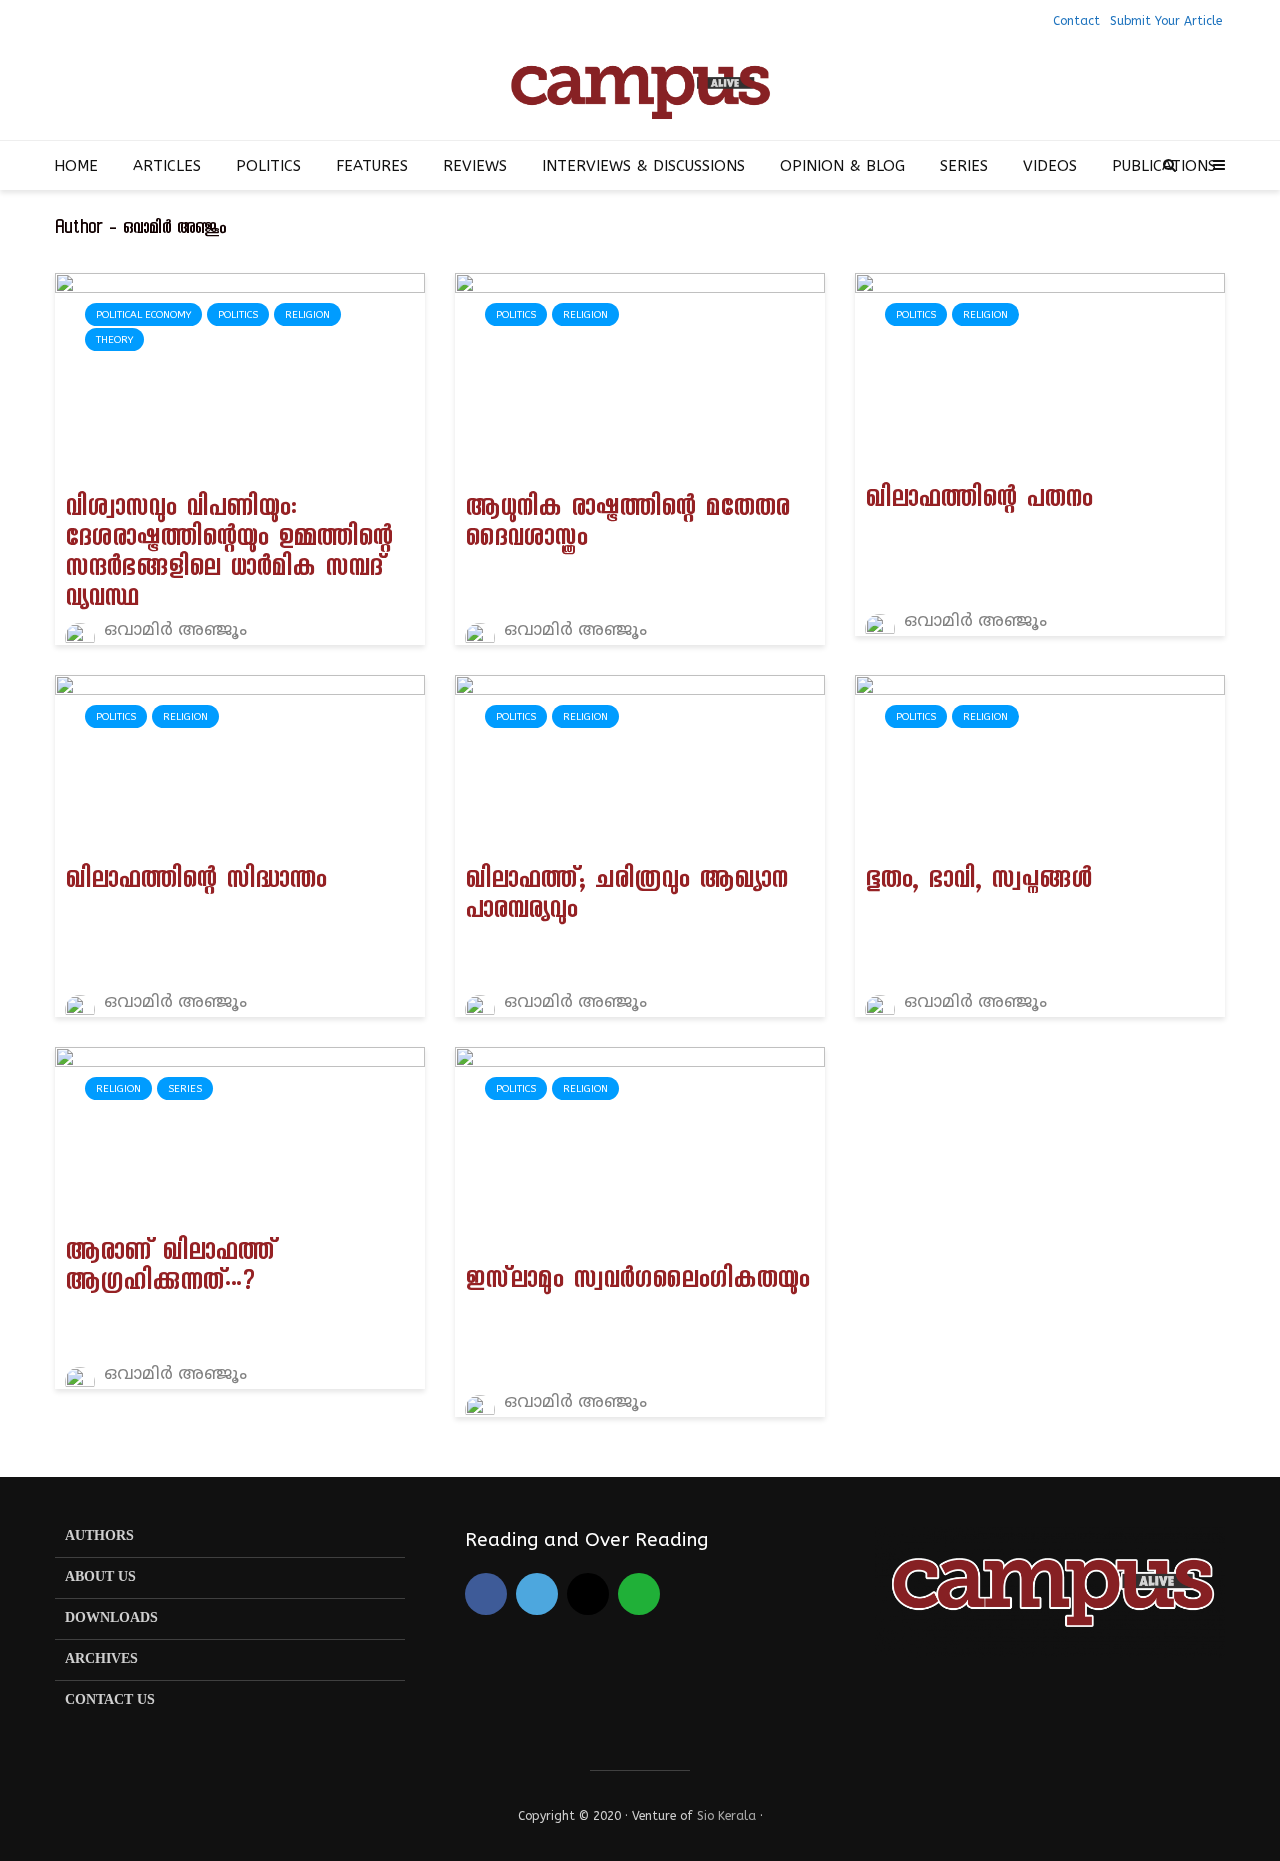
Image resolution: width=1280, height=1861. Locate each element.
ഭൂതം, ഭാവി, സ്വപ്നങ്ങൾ (978, 883)
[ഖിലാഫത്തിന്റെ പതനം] (1040, 371)
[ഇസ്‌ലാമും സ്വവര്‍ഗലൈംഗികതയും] (640, 1148)
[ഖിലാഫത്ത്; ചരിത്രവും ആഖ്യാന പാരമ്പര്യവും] (640, 763)
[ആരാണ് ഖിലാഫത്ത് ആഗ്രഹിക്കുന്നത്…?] (240, 1134)
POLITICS (268, 166)
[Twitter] (537, 1594)
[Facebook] (486, 1594)
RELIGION (307, 315)
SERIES (964, 166)
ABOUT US (100, 1577)
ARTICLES (167, 166)
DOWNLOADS (111, 1618)
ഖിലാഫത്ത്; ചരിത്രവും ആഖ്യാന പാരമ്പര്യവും (626, 898)
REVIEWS (475, 166)
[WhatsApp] (639, 1594)
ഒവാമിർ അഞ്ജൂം (173, 631)
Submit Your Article (1166, 21)
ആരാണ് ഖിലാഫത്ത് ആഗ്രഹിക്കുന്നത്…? (170, 1270)
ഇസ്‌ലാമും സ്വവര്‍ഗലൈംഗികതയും (637, 1283)
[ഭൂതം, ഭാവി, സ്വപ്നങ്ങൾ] (1040, 763)
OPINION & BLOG (842, 166)
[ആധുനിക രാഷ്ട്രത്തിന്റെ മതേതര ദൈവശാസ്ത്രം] (640, 375)
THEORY (114, 340)
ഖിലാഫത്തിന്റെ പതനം (978, 502)
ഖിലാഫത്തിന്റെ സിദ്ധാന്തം (195, 883)
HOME (76, 166)
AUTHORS (99, 1536)
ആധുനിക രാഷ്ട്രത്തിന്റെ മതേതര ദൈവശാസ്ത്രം (627, 526)
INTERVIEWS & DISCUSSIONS (643, 166)
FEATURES (372, 166)
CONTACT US (110, 1700)
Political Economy (143, 315)
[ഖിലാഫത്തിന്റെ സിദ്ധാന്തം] (240, 763)
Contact (1076, 21)
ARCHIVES (101, 1659)
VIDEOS (1050, 166)
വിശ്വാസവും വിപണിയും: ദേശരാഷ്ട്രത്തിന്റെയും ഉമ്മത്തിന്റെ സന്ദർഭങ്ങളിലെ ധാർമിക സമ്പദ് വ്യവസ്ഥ (228, 556)
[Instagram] (588, 1594)
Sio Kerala (726, 1816)
